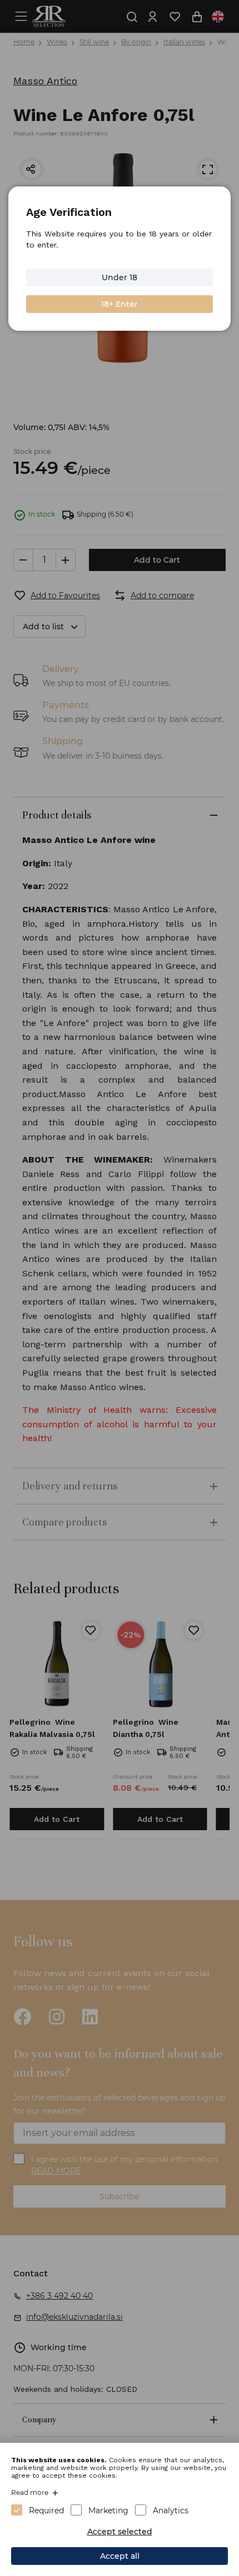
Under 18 (120, 277)
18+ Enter (120, 304)
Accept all (120, 2556)
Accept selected (120, 2532)
